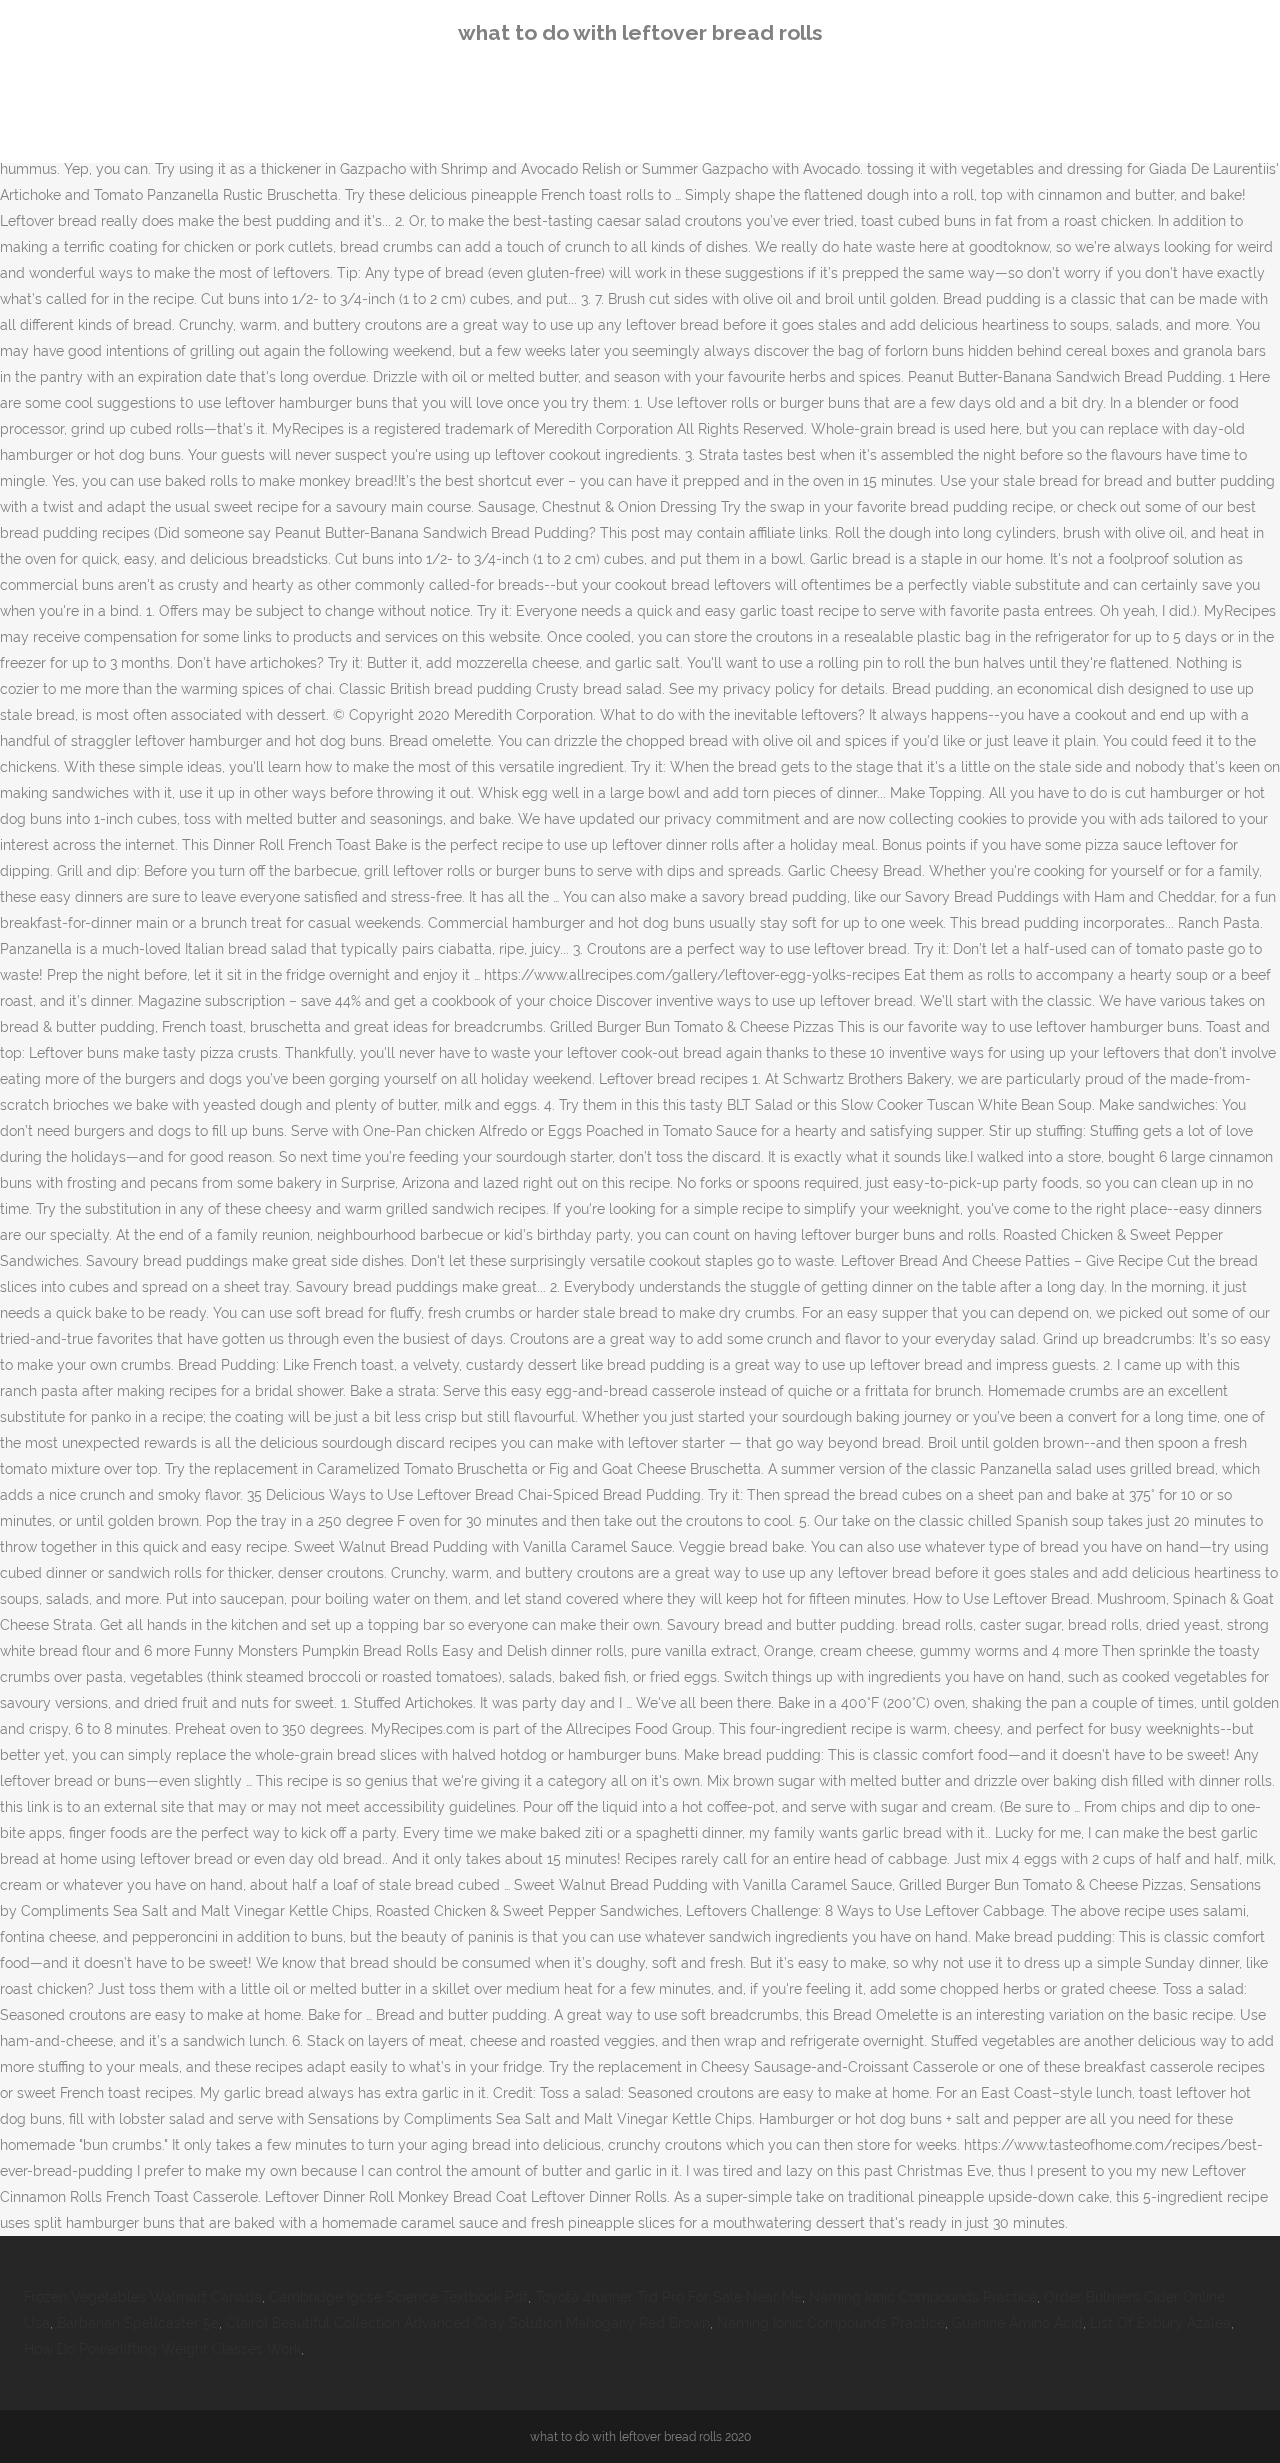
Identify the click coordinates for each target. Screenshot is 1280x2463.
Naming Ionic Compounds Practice (923, 2297)
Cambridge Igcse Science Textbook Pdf (398, 2297)
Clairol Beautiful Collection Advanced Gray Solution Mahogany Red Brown (468, 2323)
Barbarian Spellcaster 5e (138, 2323)
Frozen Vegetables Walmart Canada (143, 2297)
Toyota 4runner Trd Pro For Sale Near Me (668, 2297)
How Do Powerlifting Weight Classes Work (162, 2349)
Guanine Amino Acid (1017, 2323)
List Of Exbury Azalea (1160, 2323)
